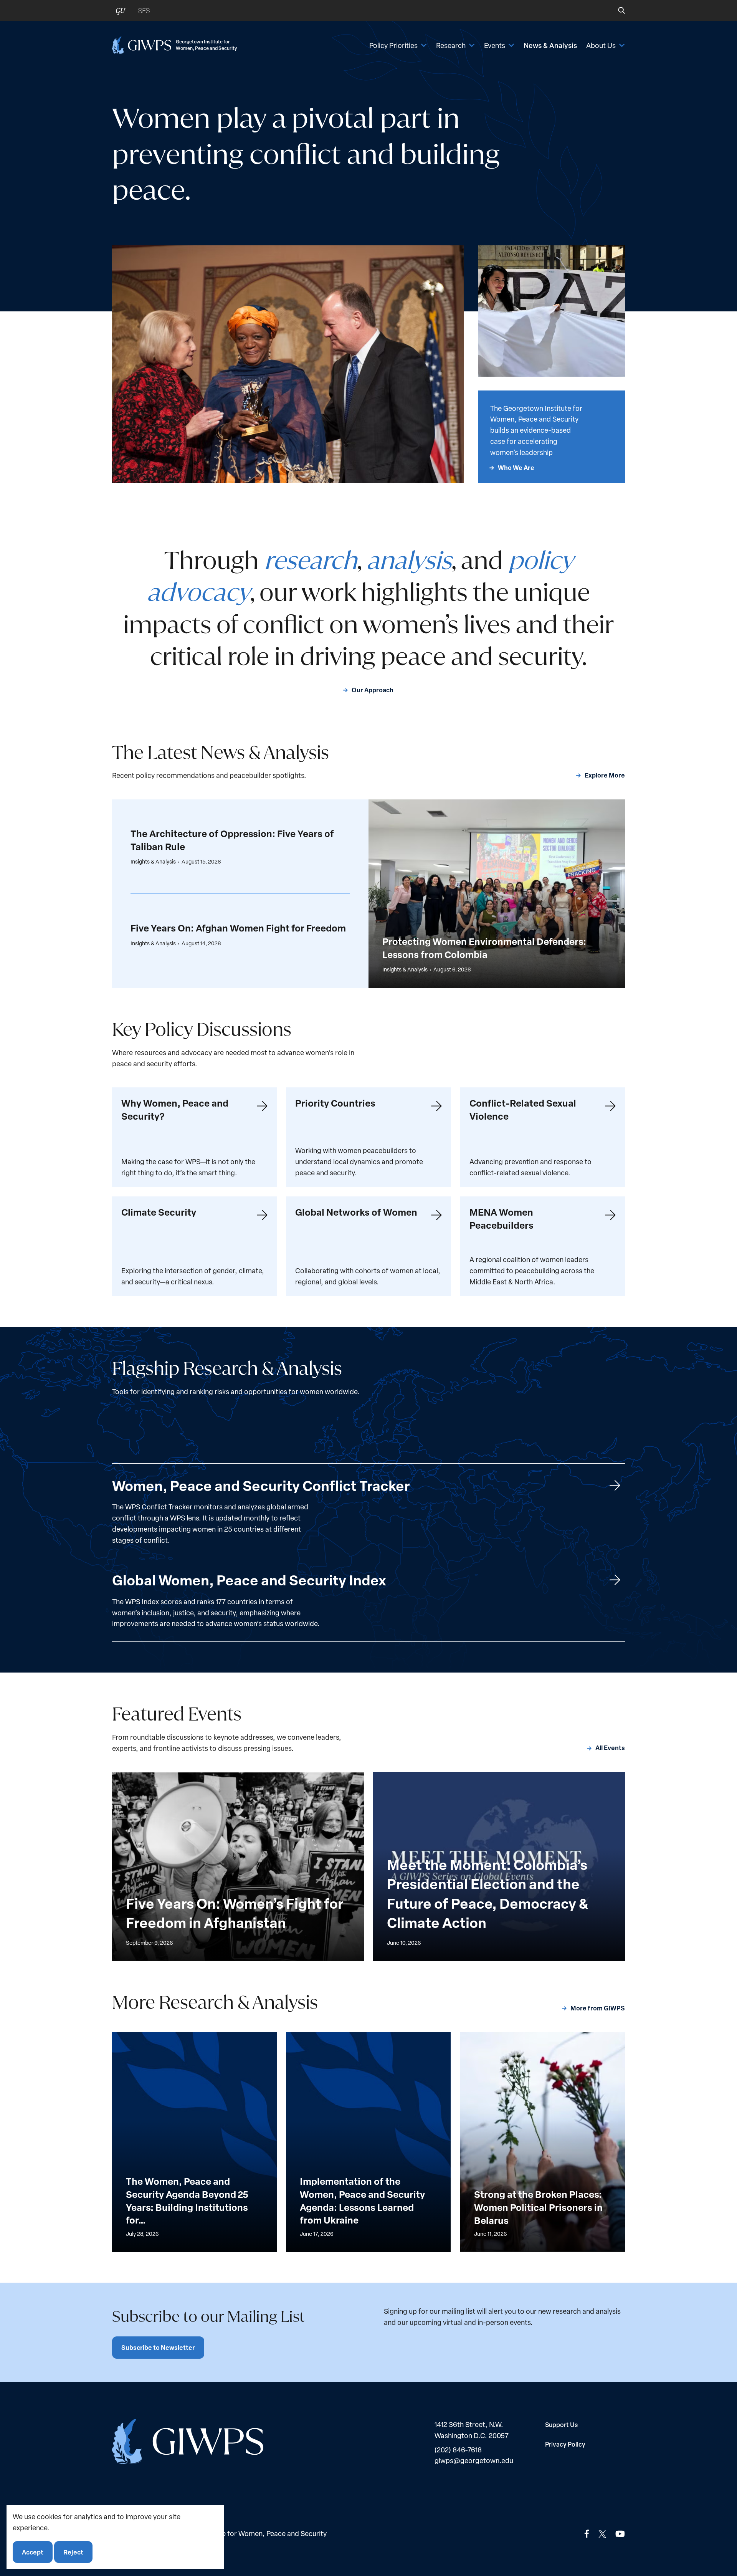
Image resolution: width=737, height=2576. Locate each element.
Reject (73, 2552)
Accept (33, 2552)
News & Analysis (550, 45)
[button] (616, 10)
